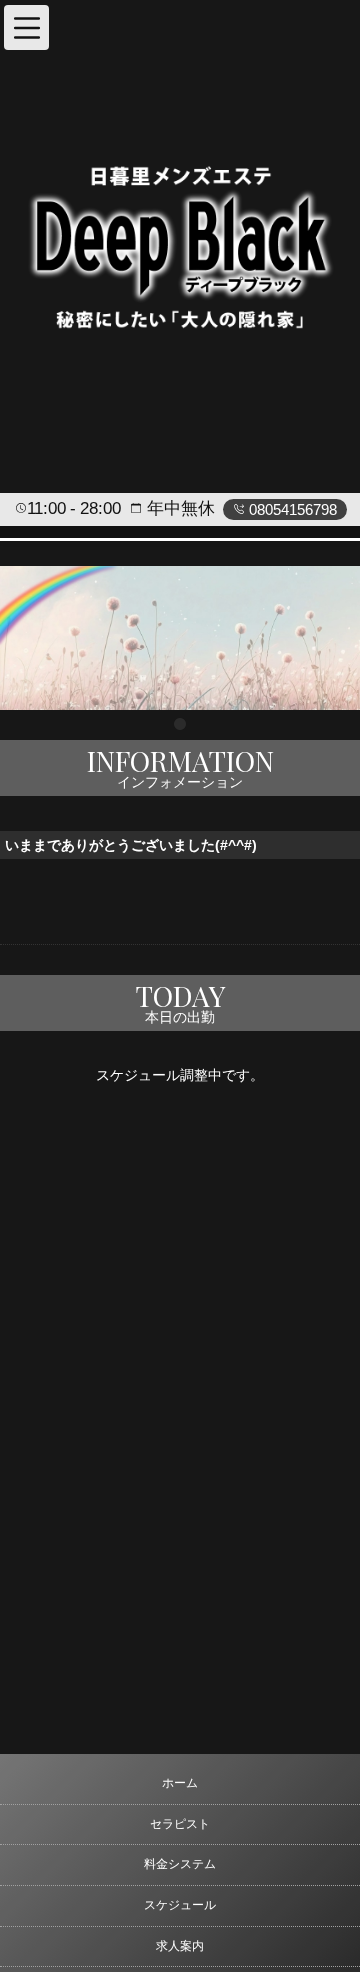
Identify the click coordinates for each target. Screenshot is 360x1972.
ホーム (180, 1783)
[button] (26, 27)
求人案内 (180, 1946)
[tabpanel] (180, 638)
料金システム (180, 1864)
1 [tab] (180, 725)
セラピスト (180, 1824)
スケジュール (180, 1905)
